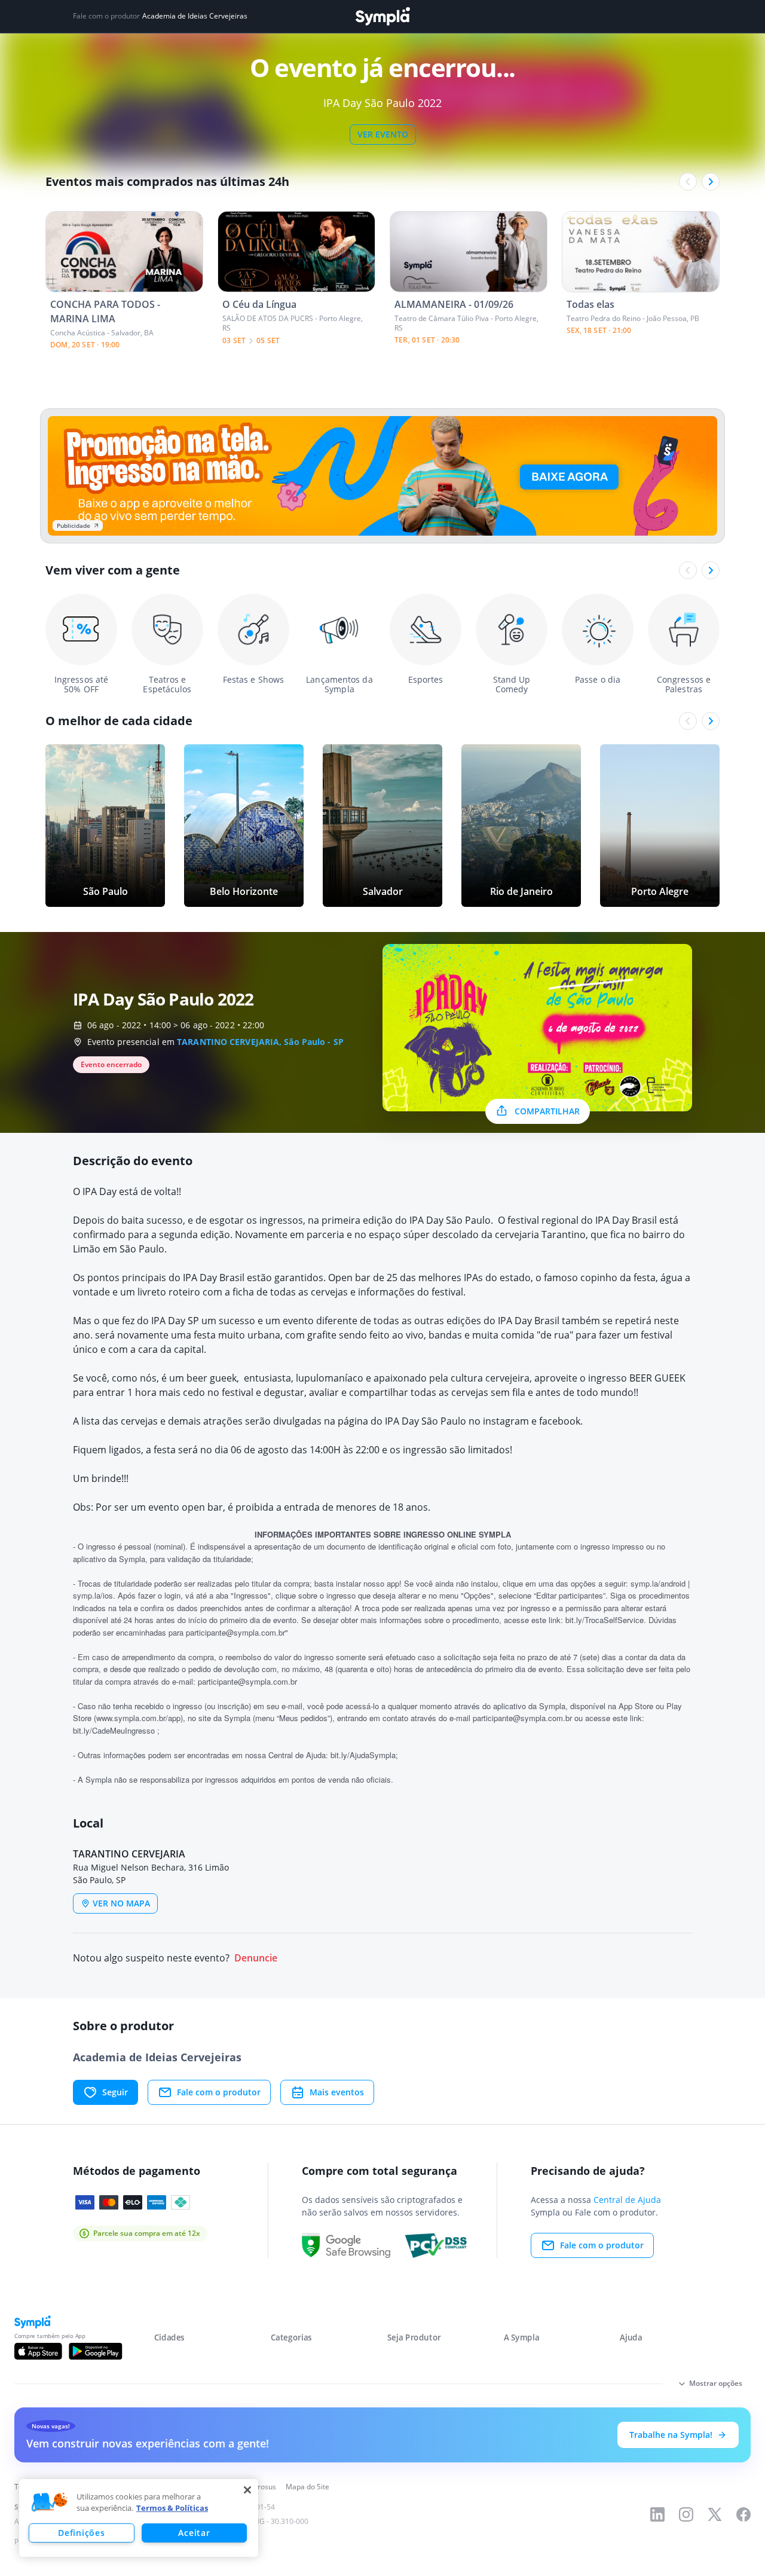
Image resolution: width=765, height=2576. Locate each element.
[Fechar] (247, 2490)
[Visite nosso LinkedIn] (657, 2514)
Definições (81, 2533)
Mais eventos (337, 2092)
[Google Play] (95, 2351)
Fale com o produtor (219, 2092)
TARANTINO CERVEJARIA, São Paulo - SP (260, 1042)
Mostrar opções (716, 2383)
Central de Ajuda (627, 2200)
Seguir (115, 2092)
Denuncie (256, 1958)
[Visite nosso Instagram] (686, 2514)
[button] (50, 2502)
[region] (139, 2518)
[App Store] (38, 2351)
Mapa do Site (307, 2487)
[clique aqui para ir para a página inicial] (382, 16)
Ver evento (383, 134)
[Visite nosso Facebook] (743, 2514)
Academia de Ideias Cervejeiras (195, 16)
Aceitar (194, 2533)
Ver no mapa (121, 1903)
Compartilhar (547, 1111)
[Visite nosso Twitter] (715, 2514)
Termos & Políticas (172, 2508)
